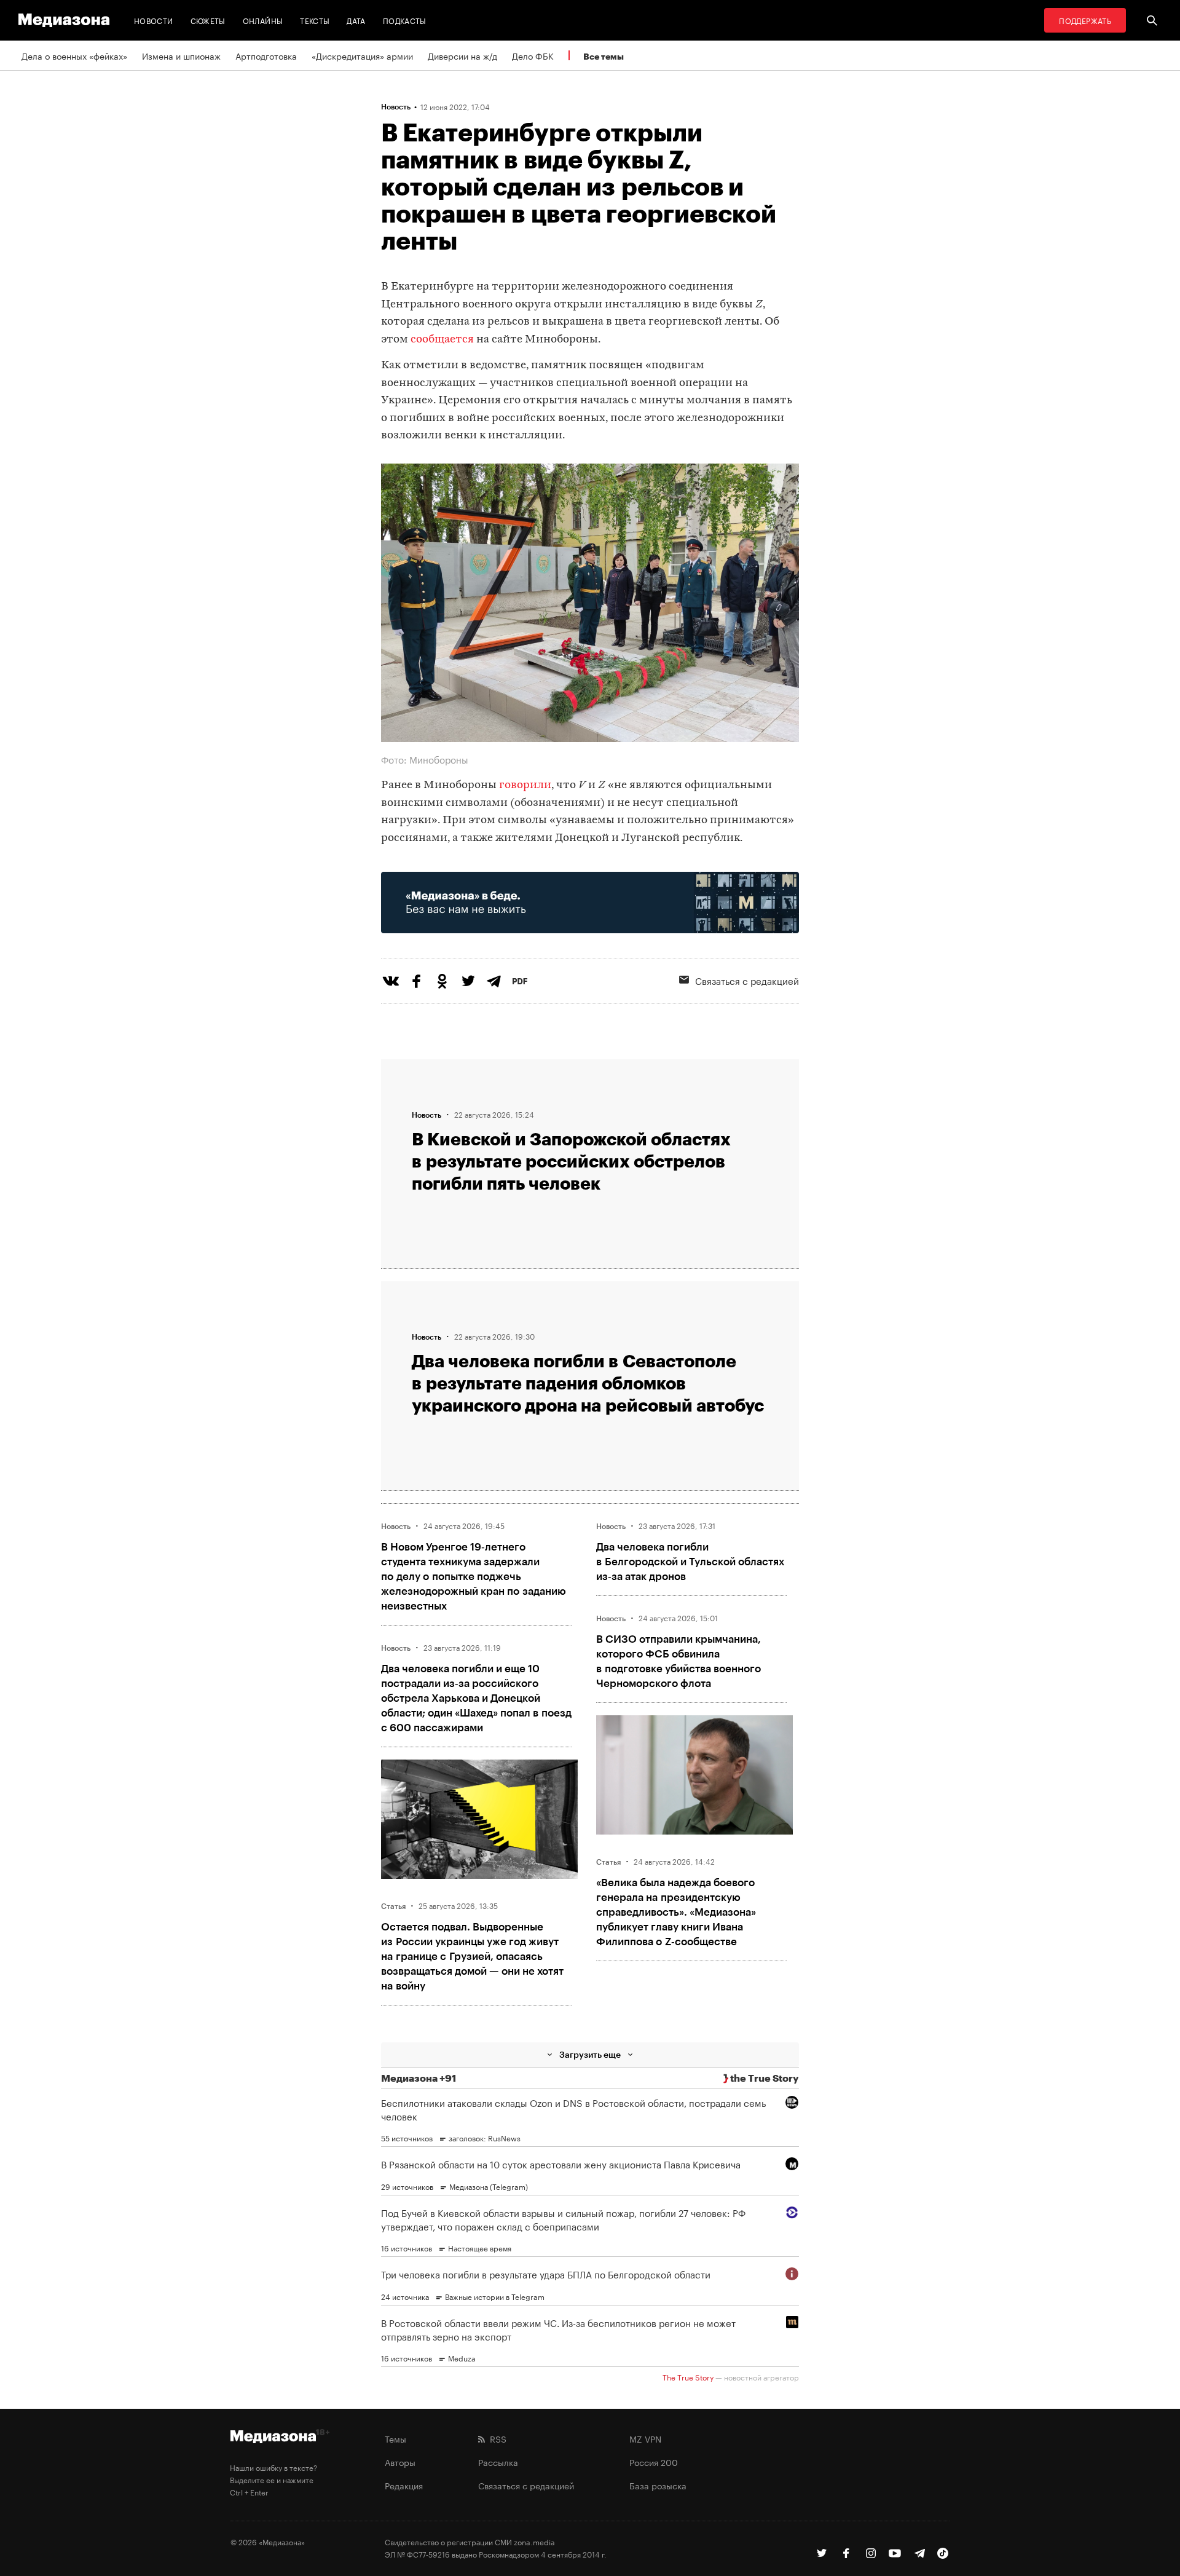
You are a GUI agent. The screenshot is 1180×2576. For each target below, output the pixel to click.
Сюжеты (208, 20)
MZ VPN (645, 2438)
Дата (356, 20)
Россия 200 (654, 2462)
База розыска (658, 2485)
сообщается (442, 340)
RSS (496, 2438)
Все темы (604, 56)
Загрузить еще (590, 2054)
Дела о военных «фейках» (74, 55)
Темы (395, 2438)
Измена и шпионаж (181, 55)
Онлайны (263, 20)
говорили (525, 785)
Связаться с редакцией (747, 980)
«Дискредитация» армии (362, 55)
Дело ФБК (533, 55)
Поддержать (1085, 20)
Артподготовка (266, 55)
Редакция (404, 2485)
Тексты (315, 20)
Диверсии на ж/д (462, 55)
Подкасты (405, 20)
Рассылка (498, 2462)
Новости (154, 20)
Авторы (400, 2462)
